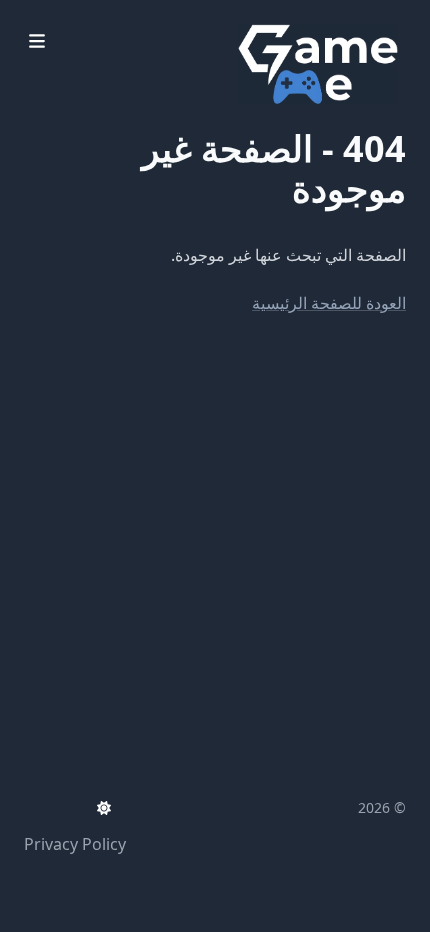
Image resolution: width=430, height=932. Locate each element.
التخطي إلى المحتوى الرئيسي (281, 18)
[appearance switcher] (104, 808)
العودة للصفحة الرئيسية (329, 303)
